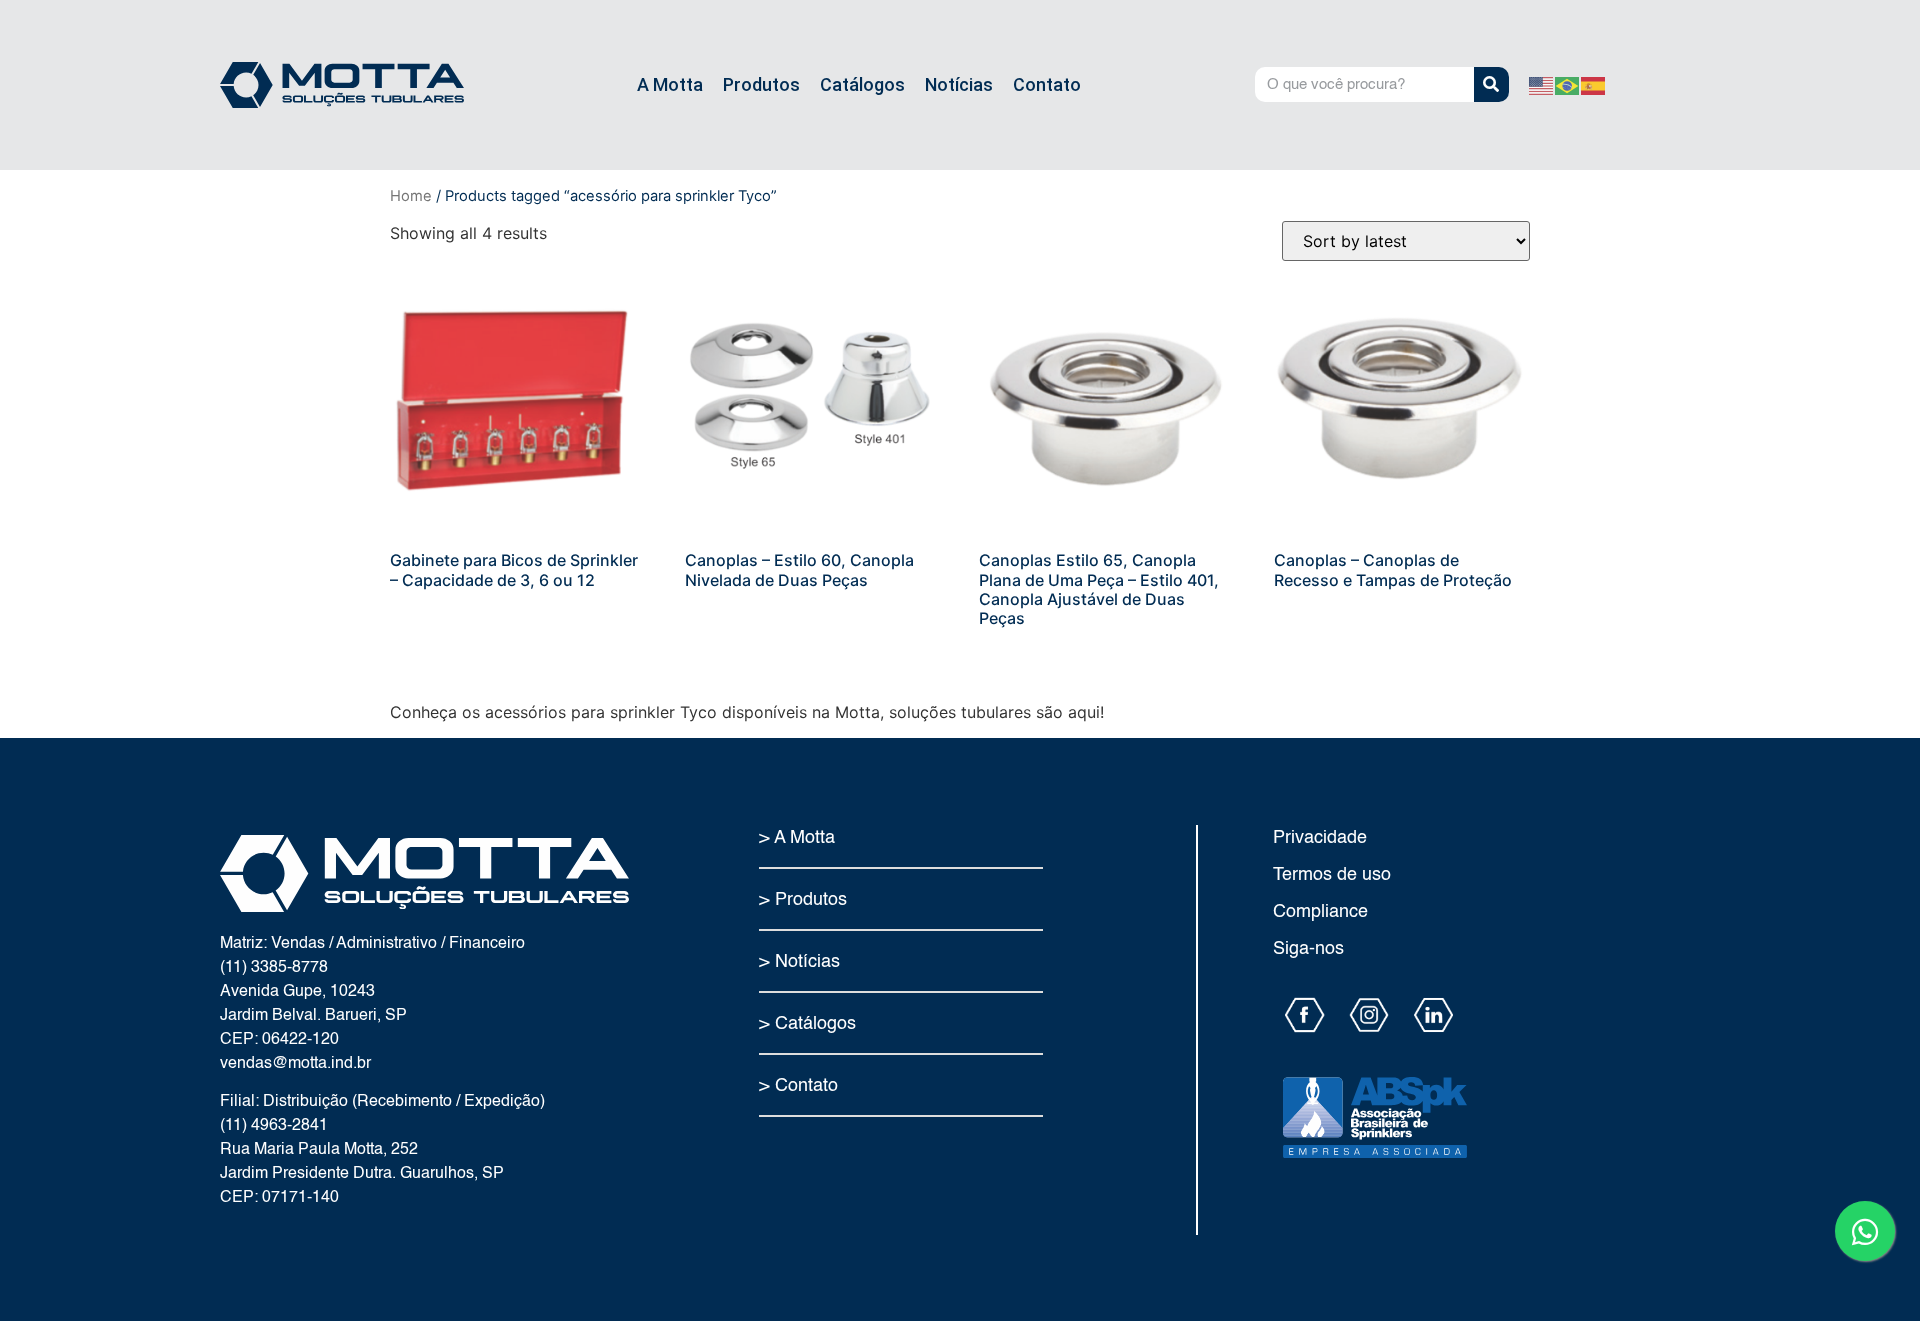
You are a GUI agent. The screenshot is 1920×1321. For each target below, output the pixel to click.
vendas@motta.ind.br (295, 1064)
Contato (1047, 84)
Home (411, 196)
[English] (1542, 85)
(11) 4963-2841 (274, 1126)
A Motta (670, 84)
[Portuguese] (1568, 85)
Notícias (959, 84)
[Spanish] (1594, 85)
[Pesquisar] (1491, 84)
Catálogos (862, 84)
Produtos (761, 84)
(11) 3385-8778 (274, 968)
